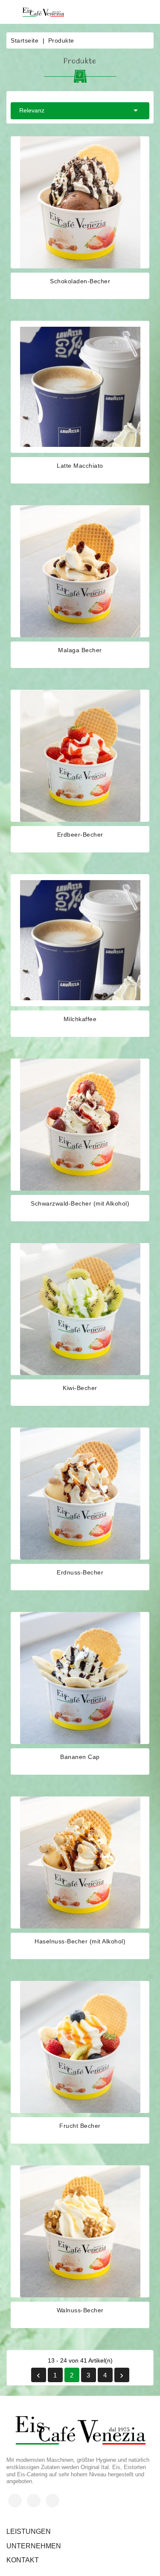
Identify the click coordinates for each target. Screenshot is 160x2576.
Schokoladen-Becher (80, 281)
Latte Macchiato (80, 466)
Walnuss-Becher (80, 2310)
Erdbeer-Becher (80, 835)
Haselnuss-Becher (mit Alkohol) (80, 1941)
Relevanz (80, 110)
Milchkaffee (80, 1019)
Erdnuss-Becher (80, 1572)
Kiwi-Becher (80, 1388)
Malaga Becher (80, 650)
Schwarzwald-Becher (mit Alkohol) (80, 1203)
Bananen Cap (80, 1757)
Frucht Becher (80, 2126)
